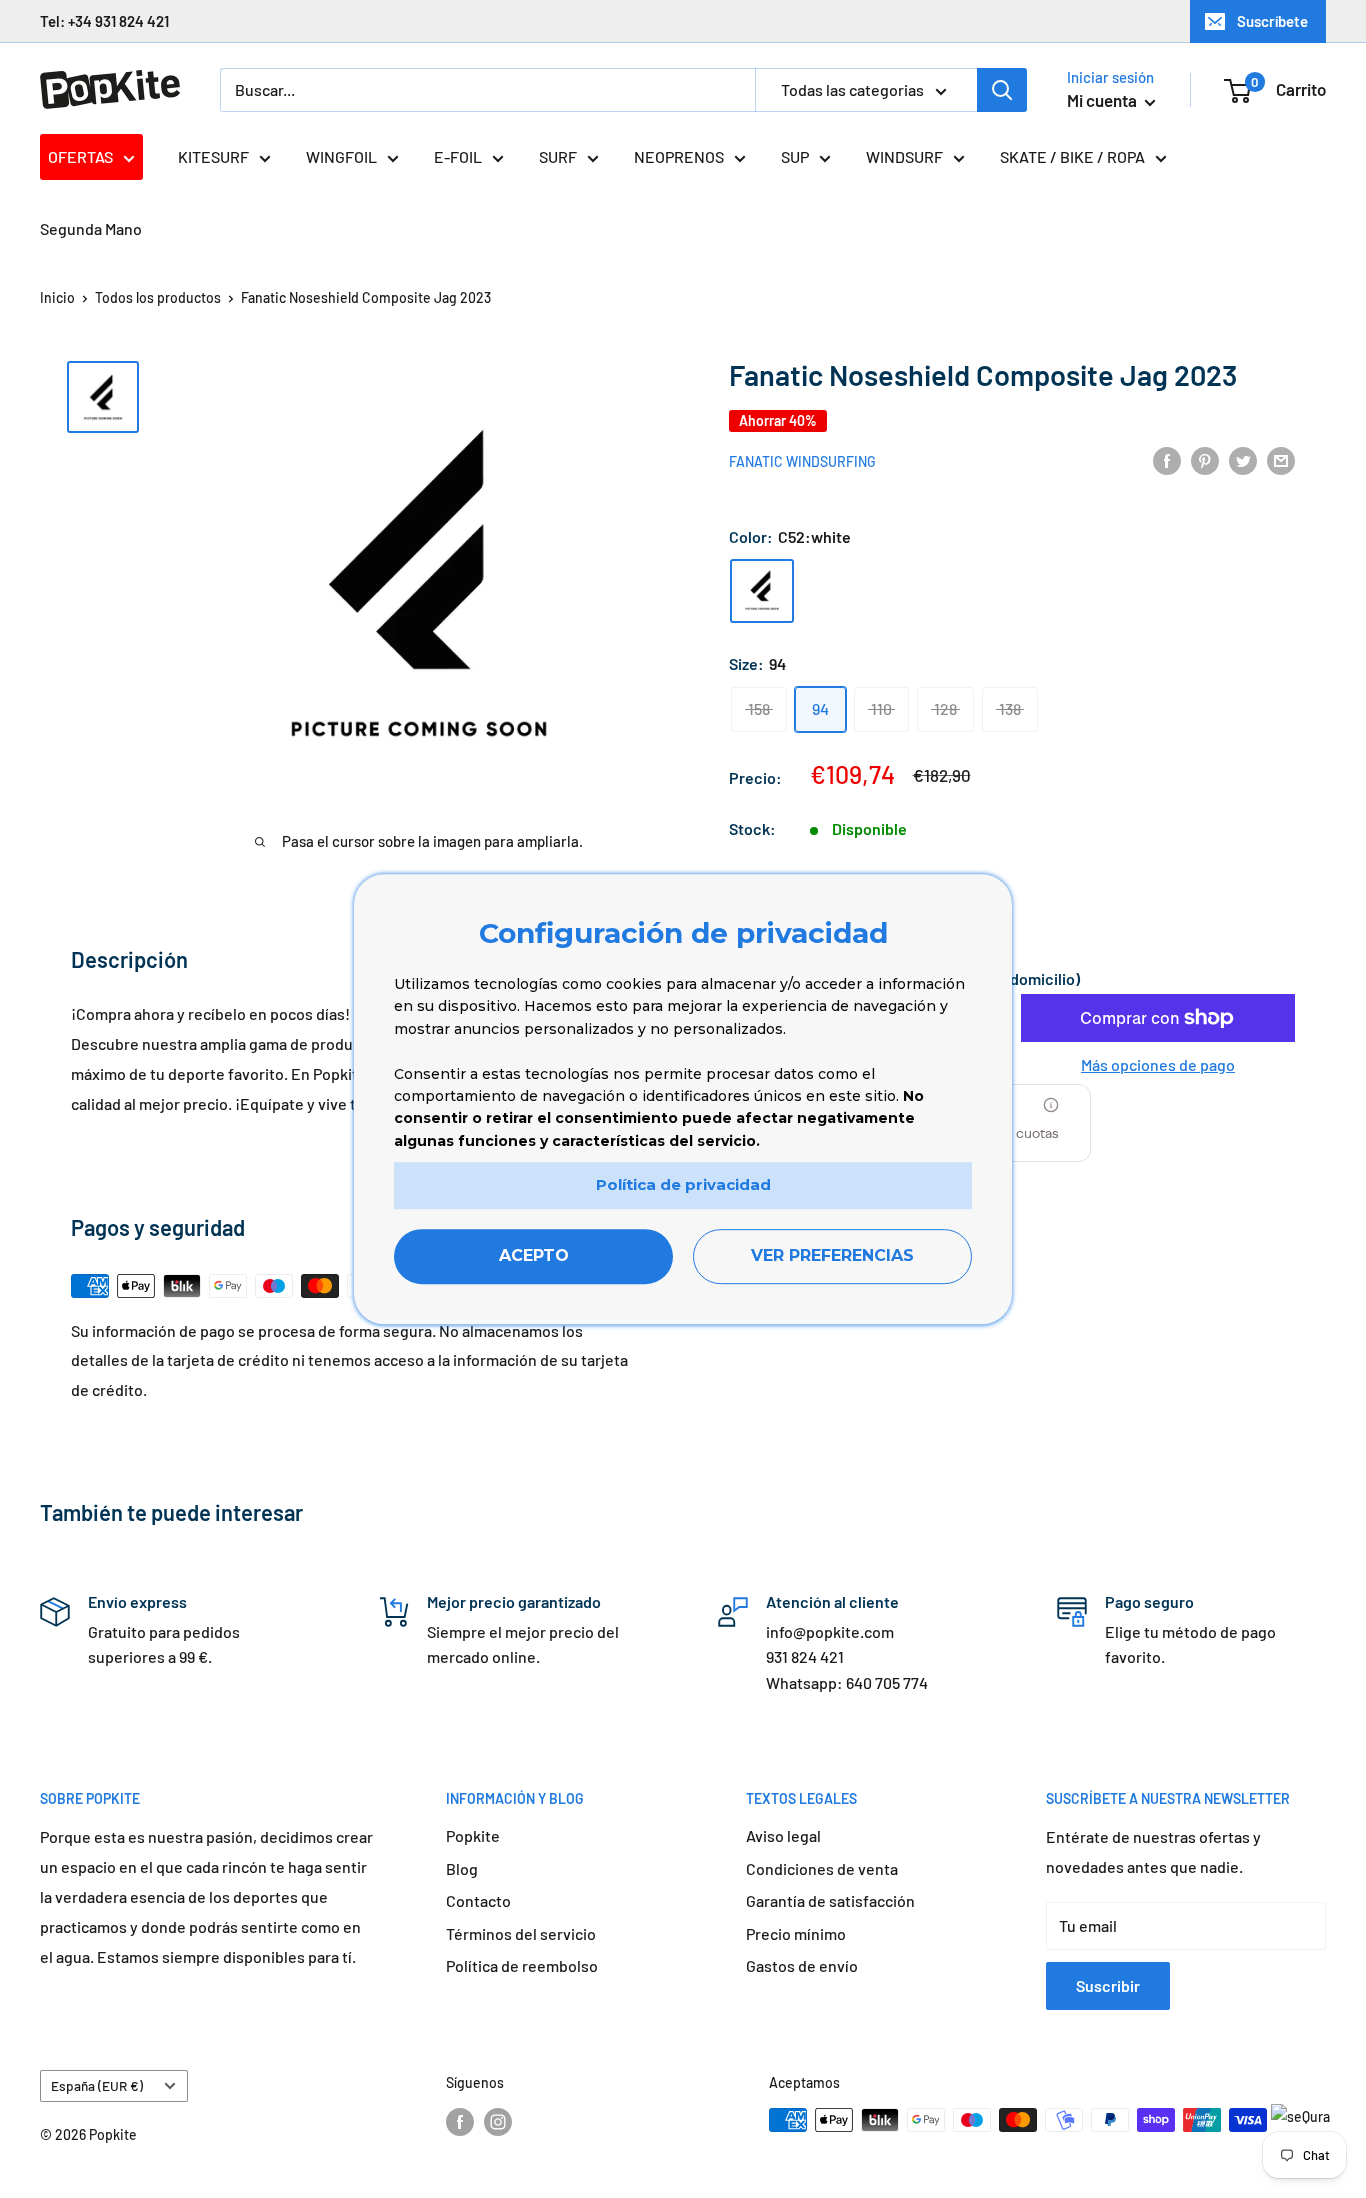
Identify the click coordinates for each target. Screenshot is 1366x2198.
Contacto (478, 1900)
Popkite (473, 1835)
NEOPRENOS (679, 156)
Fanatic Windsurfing (802, 460)
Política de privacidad (683, 1184)
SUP (795, 156)
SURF (558, 156)
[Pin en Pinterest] (1205, 459)
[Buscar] (1002, 90)
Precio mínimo (796, 1933)
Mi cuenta (1103, 100)
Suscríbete (1272, 21)
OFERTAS (80, 156)
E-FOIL (458, 156)
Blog (462, 1868)
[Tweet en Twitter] (1243, 459)
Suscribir (1108, 1985)
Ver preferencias (832, 1255)
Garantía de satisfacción (830, 1900)
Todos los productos (158, 297)
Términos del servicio (521, 1933)
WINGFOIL (341, 156)
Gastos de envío (802, 1965)
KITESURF (213, 156)
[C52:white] (762, 590)
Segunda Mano (91, 228)
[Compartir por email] (1281, 459)
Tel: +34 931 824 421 (104, 21)
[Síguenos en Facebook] (460, 2122)
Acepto (534, 1255)
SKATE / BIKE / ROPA (1072, 156)
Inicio (57, 297)
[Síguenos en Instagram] (498, 2122)
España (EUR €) (97, 2085)
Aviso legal (783, 1835)
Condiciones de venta (822, 1868)
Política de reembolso (522, 1965)
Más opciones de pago (1158, 1064)
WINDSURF (904, 156)
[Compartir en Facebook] (1167, 459)
